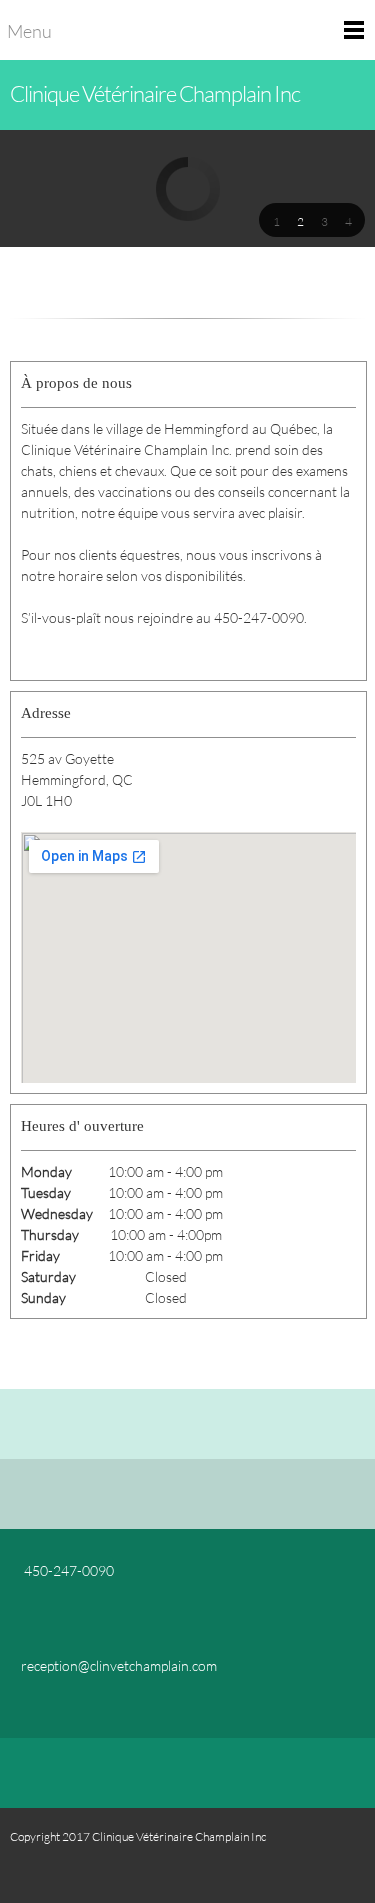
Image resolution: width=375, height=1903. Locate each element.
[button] (276, 220)
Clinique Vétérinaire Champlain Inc (155, 93)
